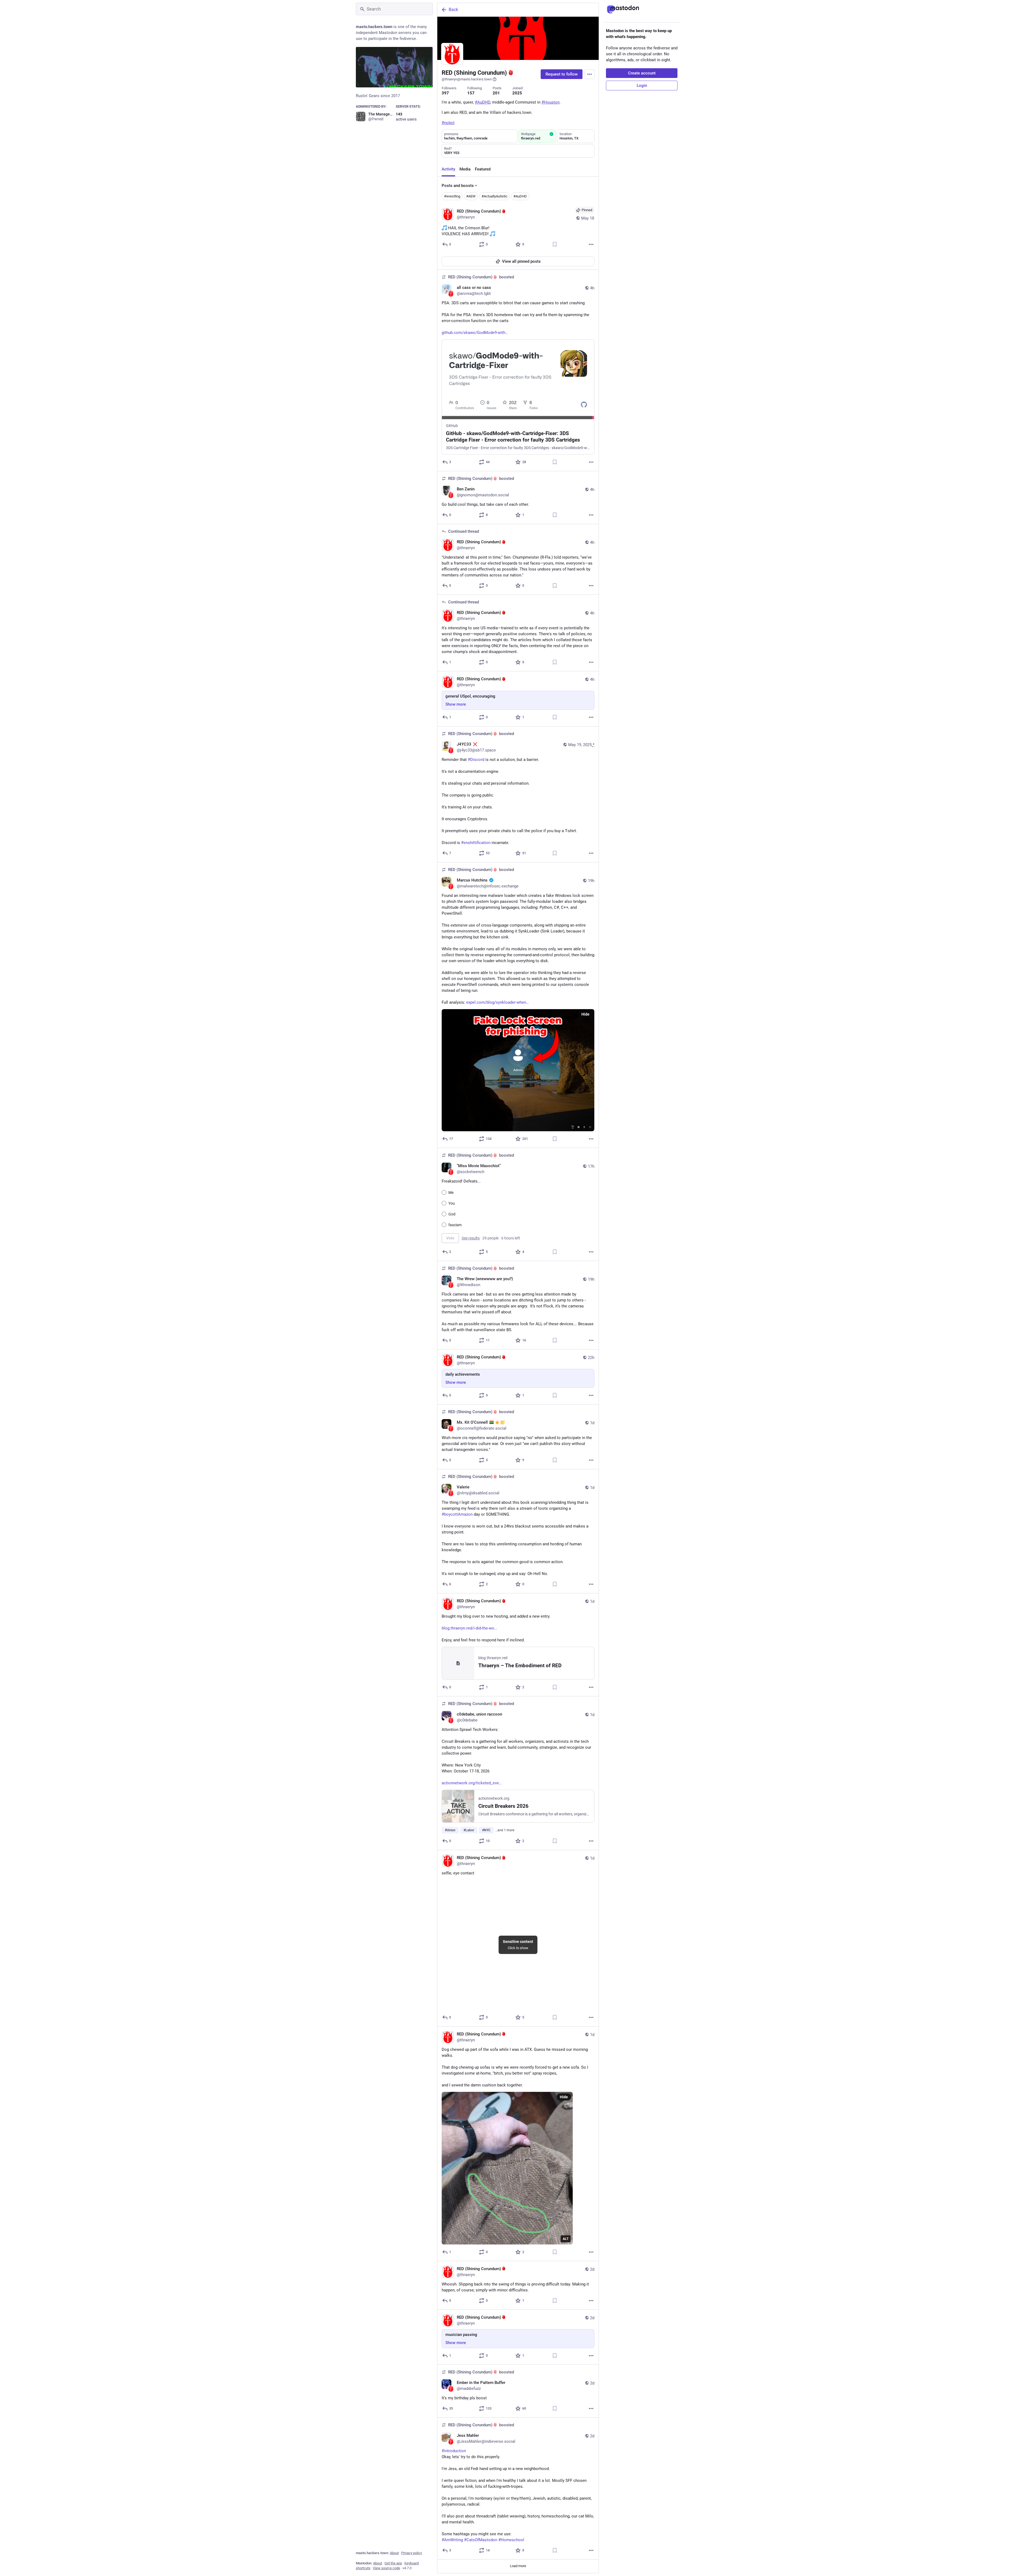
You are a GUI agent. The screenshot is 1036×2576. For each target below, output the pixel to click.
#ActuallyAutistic (495, 196)
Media (465, 169)
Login (642, 86)
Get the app (393, 2563)
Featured (483, 169)
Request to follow (562, 74)
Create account (642, 73)
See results (471, 1238)
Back (453, 10)
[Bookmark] (555, 244)
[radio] (444, 1192)
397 (445, 93)
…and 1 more (505, 1830)
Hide (585, 1014)
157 (471, 93)
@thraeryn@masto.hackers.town (467, 79)
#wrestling (452, 196)
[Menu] (589, 74)
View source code (386, 2568)
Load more (518, 2566)
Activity (448, 169)
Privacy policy (412, 2553)
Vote (450, 1238)
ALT (566, 2239)
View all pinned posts (521, 261)
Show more (456, 704)
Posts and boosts (458, 186)
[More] (591, 244)
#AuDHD (520, 196)
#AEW (471, 196)
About (394, 2553)
